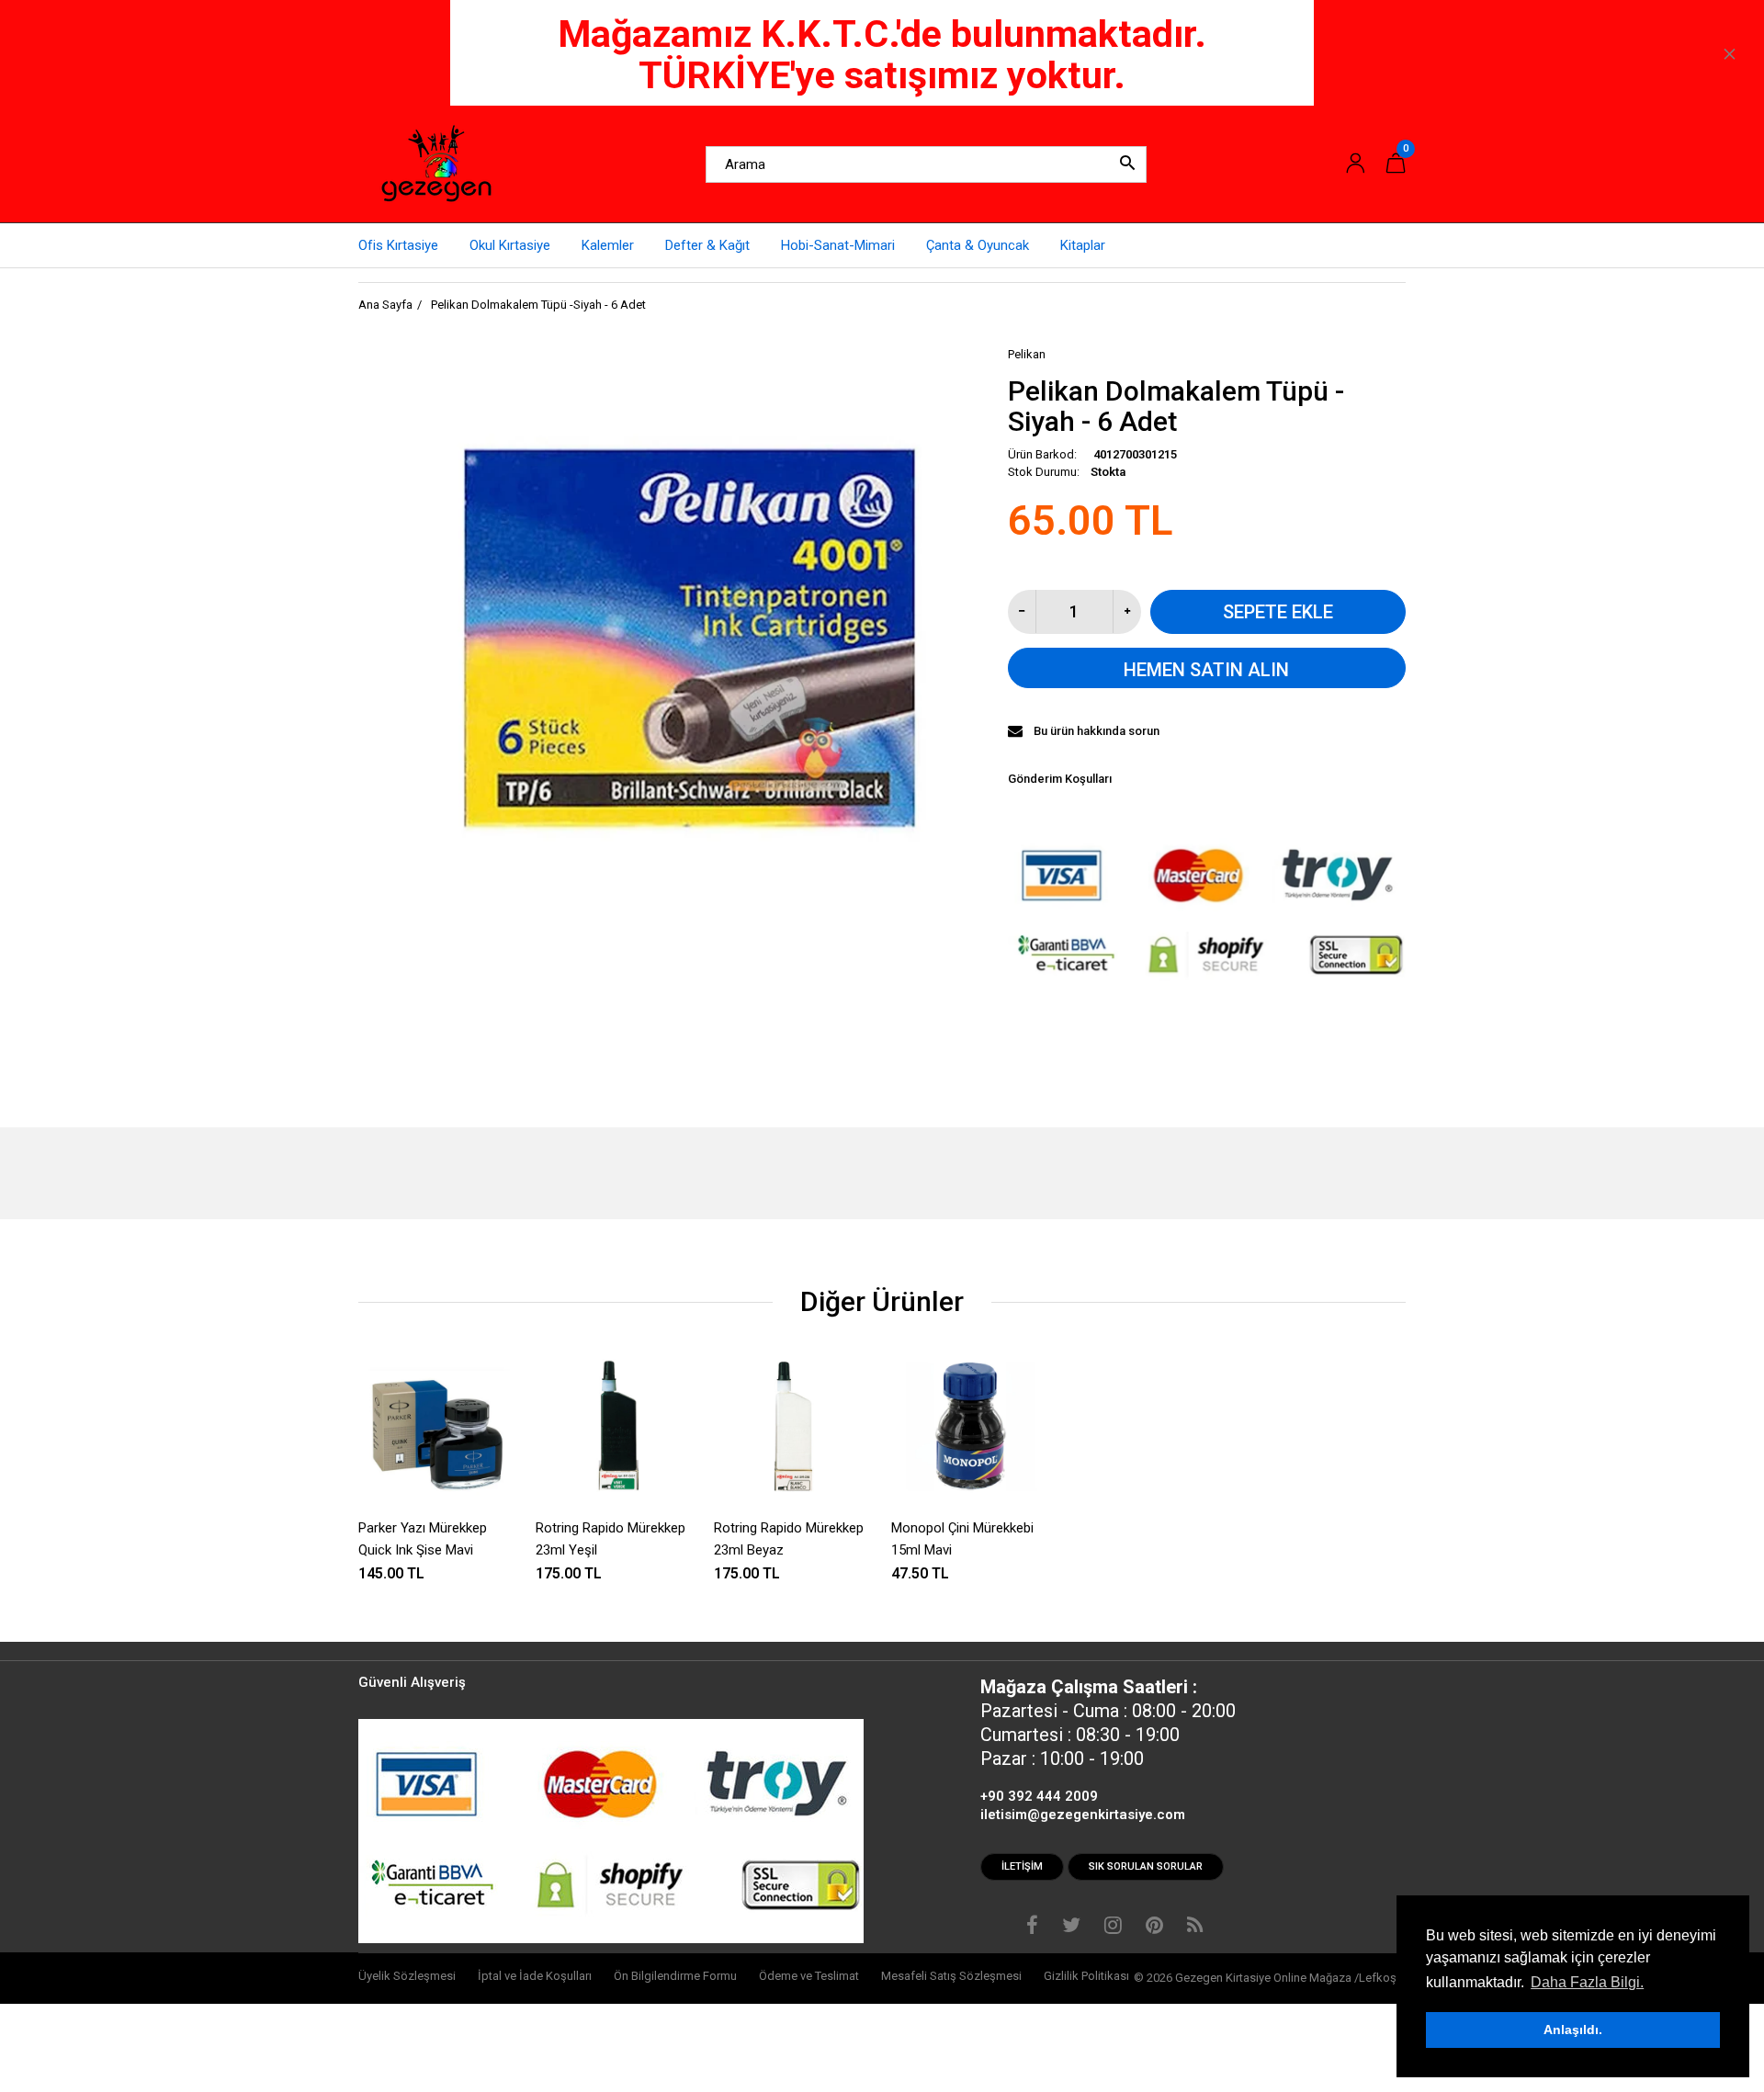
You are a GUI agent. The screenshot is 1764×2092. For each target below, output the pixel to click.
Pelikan (1027, 354)
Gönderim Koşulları (1060, 779)
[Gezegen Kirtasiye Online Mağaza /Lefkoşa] (436, 164)
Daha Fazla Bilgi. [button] (1587, 1982)
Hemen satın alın (1206, 670)
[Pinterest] (1154, 1928)
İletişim (1022, 1866)
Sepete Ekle (1278, 612)
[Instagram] (1113, 1928)
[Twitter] (1071, 1928)
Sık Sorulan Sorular (1146, 1866)
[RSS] (1195, 1928)
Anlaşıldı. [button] (1573, 2030)
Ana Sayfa (385, 305)
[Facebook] (1032, 1928)
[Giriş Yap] (1355, 164)
